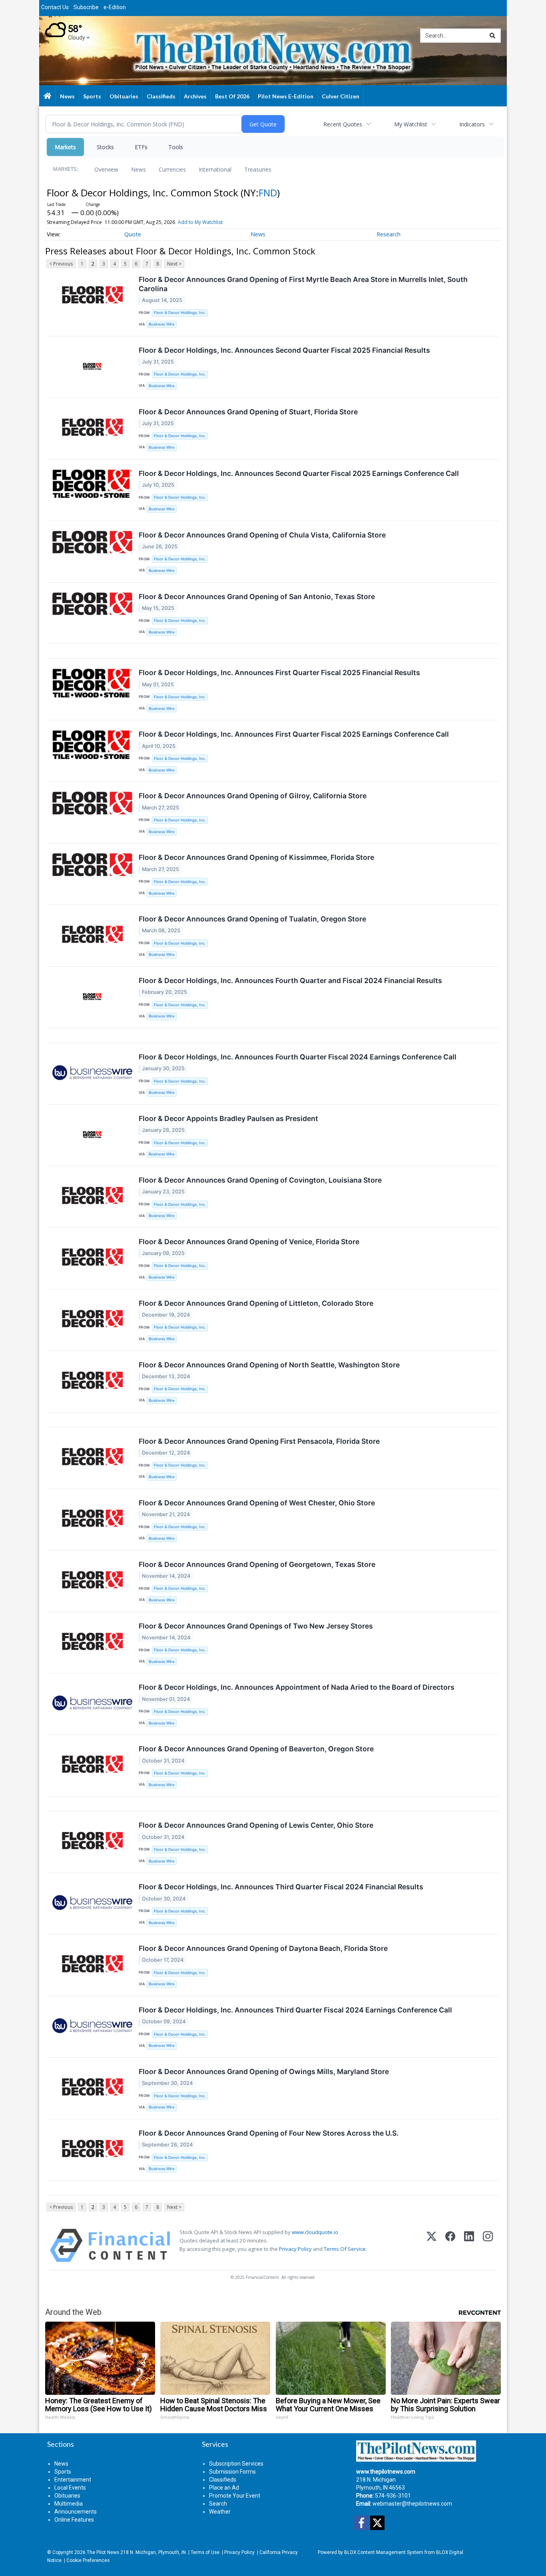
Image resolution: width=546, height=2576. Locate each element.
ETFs (141, 147)
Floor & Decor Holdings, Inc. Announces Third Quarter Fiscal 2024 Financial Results (281, 1887)
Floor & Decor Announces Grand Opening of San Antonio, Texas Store (257, 597)
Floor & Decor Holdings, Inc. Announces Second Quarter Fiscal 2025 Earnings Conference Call (299, 473)
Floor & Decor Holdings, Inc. (180, 313)
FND (268, 193)
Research (389, 234)
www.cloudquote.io (315, 2232)
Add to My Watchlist (200, 222)
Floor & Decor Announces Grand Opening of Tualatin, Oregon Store (252, 919)
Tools (176, 147)
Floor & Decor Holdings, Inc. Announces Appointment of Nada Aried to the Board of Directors (297, 1687)
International (215, 169)
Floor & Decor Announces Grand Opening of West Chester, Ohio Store (257, 1503)
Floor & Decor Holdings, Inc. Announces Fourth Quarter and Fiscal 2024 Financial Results (290, 980)
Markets (65, 147)
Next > (174, 264)
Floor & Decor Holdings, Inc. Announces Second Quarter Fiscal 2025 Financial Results (284, 350)
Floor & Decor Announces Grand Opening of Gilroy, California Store (253, 796)
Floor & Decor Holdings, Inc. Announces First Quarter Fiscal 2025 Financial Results (279, 672)
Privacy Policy (295, 2249)
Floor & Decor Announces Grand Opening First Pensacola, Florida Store (259, 1441)
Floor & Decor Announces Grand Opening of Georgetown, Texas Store (257, 1564)
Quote (133, 234)
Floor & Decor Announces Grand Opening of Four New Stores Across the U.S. (269, 2133)
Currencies (172, 169)
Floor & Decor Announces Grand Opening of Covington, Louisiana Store (260, 1180)
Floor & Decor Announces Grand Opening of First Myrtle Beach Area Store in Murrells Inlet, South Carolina (303, 284)
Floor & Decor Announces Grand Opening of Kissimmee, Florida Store (256, 857)
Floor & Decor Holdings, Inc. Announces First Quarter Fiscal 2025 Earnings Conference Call (294, 734)
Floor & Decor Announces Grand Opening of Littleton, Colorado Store (256, 1303)
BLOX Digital (450, 2552)
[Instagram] (488, 2245)
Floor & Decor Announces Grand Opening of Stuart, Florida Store (248, 412)
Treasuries (258, 169)
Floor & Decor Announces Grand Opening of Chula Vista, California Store (262, 535)
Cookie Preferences (88, 2560)
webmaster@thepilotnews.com (412, 2504)
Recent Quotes (343, 124)
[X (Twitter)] (431, 2245)
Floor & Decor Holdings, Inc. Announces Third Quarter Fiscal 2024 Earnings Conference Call (295, 2010)
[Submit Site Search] (492, 36)
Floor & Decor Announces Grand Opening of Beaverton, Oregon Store (256, 1749)
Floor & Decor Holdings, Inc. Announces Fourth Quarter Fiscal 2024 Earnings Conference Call (298, 1057)
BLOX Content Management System (384, 2552)
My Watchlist (411, 124)
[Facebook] (450, 2245)
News (138, 169)
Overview (106, 169)
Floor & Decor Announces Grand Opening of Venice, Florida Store (249, 1242)
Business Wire (162, 324)
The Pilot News (103, 2552)
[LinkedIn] (469, 2245)
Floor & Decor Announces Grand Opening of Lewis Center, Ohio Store (256, 1825)
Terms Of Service (345, 2249)
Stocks (105, 147)
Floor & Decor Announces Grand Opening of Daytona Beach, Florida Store (263, 1948)
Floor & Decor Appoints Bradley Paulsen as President (228, 1118)
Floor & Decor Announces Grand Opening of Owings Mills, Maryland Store (264, 2071)
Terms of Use (205, 2552)
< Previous (61, 264)
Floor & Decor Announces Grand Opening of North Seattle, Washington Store (269, 1365)
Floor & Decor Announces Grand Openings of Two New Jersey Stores (256, 1626)
